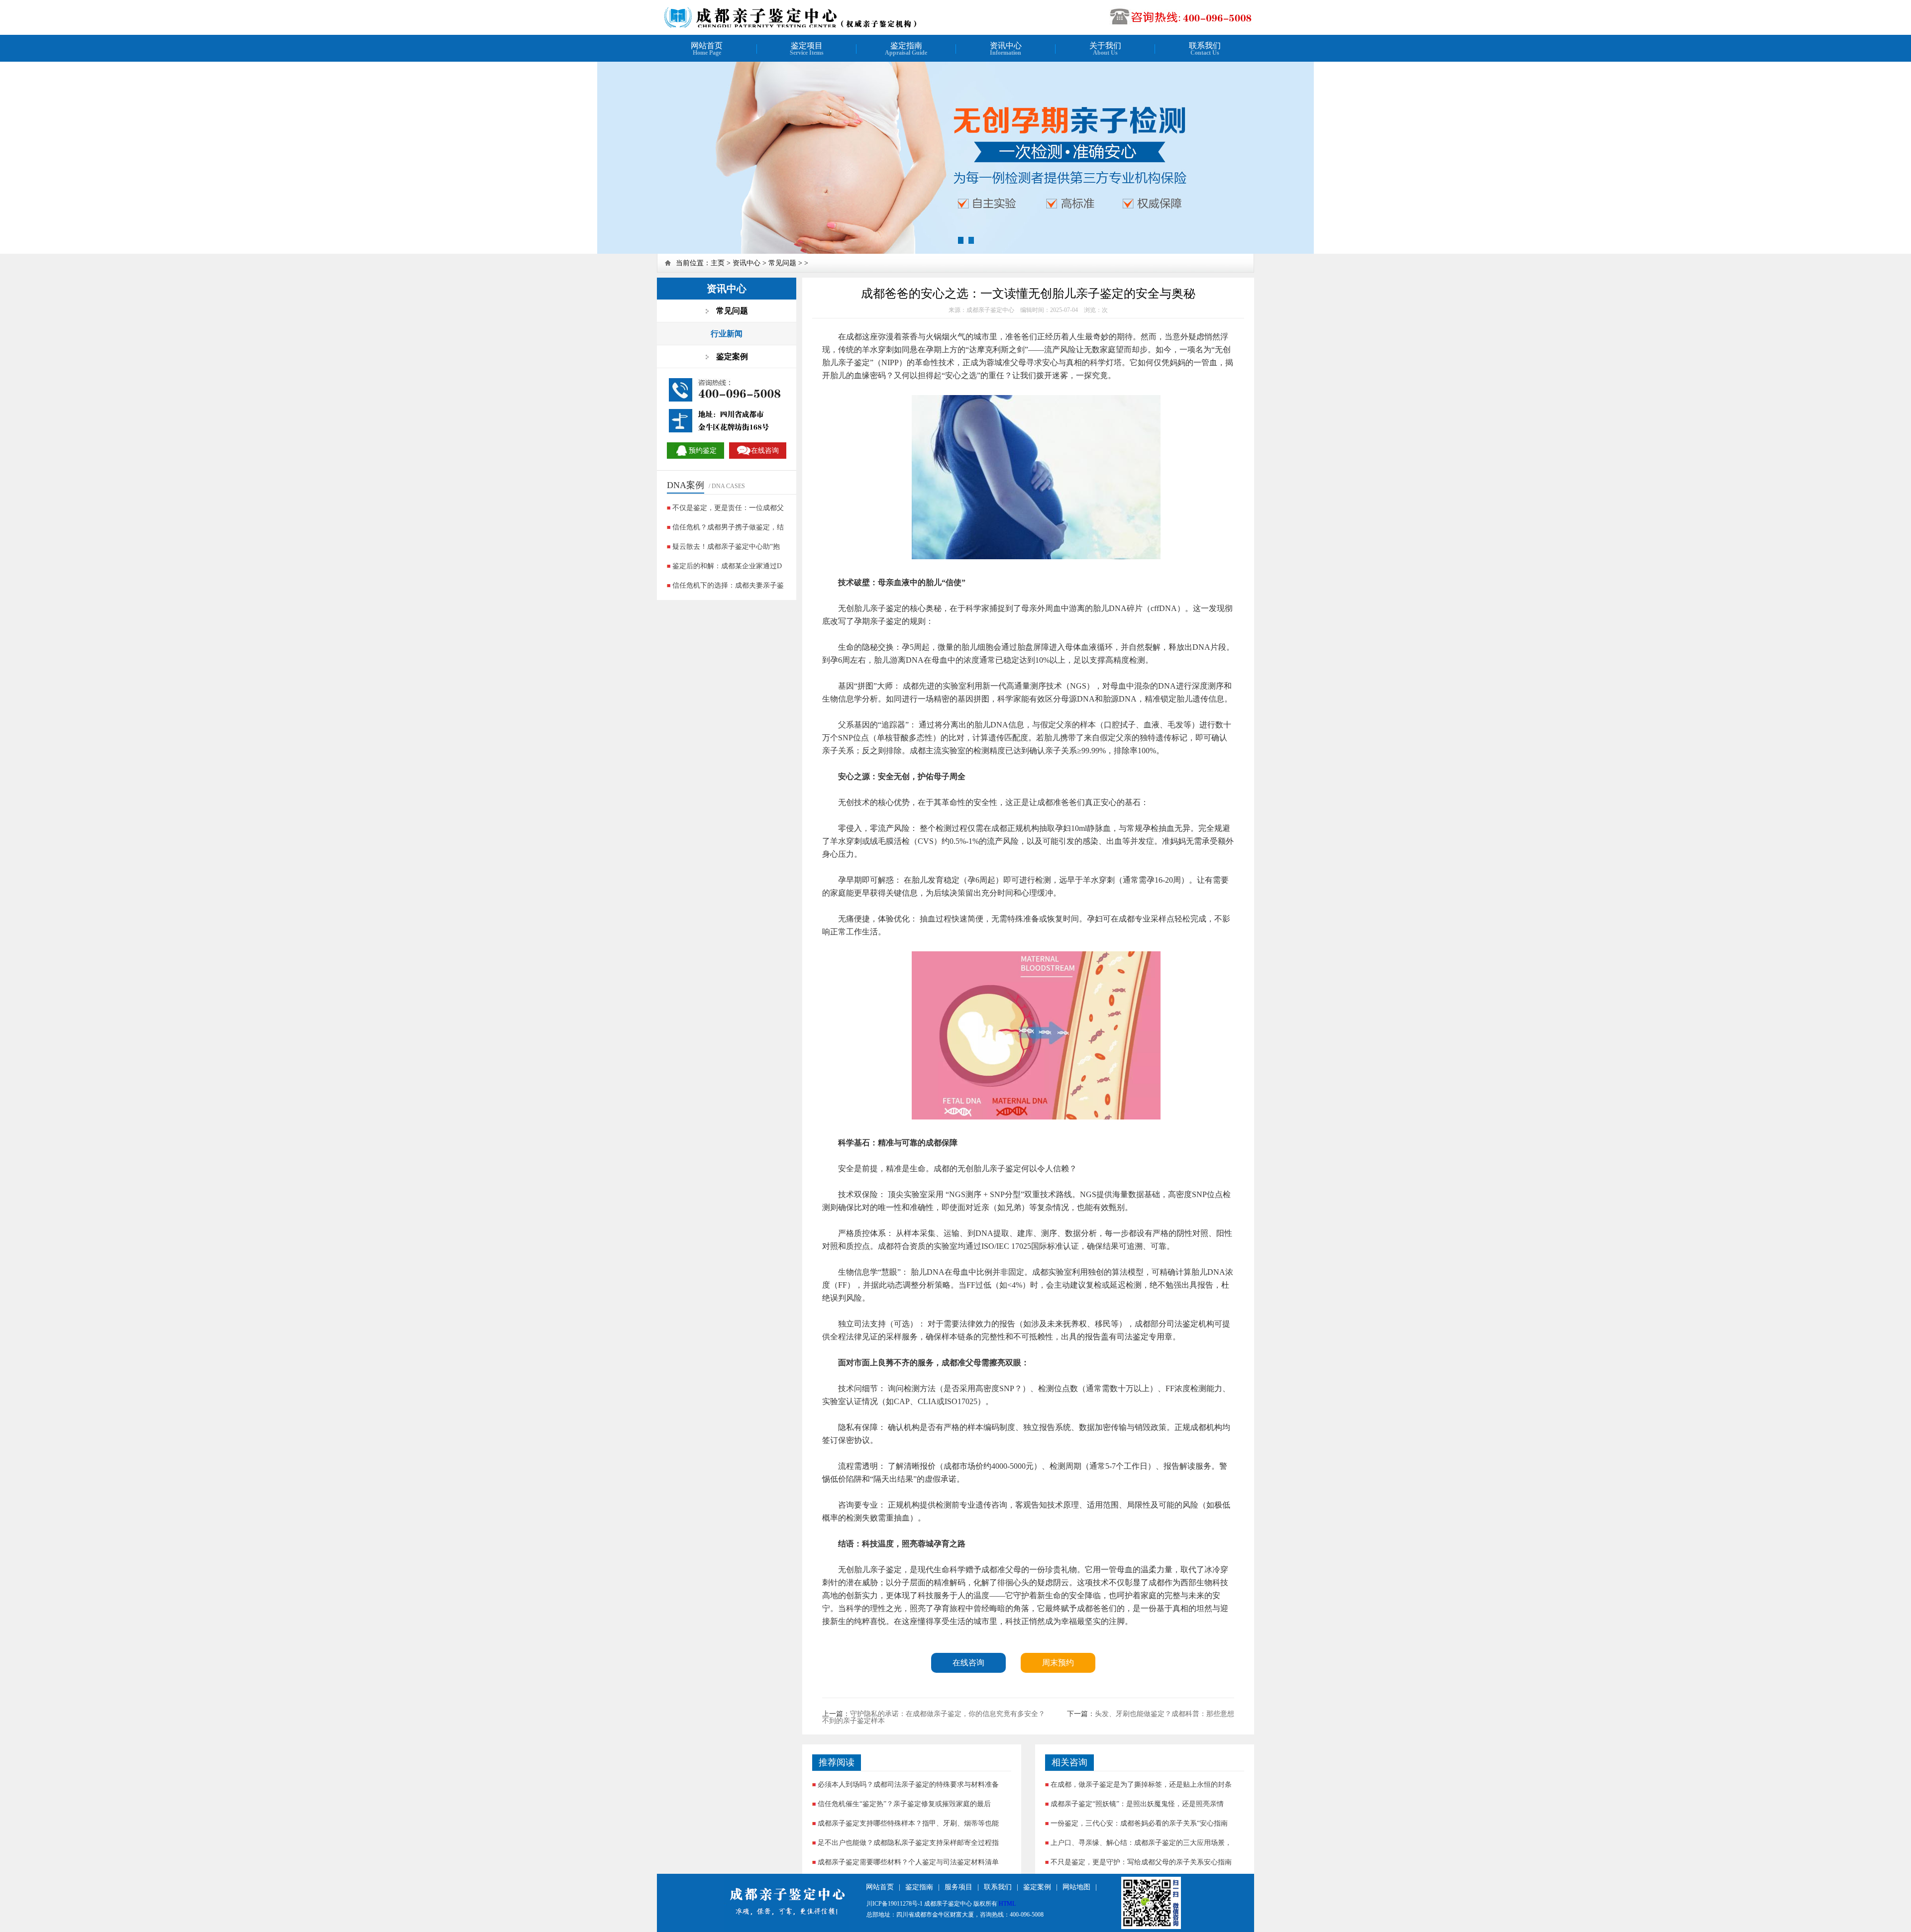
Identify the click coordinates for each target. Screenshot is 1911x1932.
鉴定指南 (919, 1887)
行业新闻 (727, 334)
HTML (1007, 1904)
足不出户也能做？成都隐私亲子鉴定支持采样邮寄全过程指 (908, 1843)
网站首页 (880, 1887)
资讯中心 (746, 263)
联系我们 (998, 1887)
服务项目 (958, 1887)
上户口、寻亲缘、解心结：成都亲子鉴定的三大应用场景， (1141, 1843)
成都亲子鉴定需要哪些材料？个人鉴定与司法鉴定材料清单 (908, 1862)
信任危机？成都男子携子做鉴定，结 (728, 527)
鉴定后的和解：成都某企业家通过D (727, 566)
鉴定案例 (1037, 1887)
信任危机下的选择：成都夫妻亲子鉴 (728, 585)
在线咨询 (968, 1663)
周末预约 (1058, 1663)
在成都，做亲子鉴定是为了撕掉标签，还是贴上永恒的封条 (1141, 1784)
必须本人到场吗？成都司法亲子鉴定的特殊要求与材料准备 (908, 1784)
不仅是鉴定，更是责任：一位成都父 (728, 508)
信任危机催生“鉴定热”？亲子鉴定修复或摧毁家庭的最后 (904, 1804)
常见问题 (782, 263)
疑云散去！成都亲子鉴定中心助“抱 (726, 547)
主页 (718, 263)
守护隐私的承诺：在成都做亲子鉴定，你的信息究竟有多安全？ (948, 1714)
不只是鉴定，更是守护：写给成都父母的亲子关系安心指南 (1141, 1862)
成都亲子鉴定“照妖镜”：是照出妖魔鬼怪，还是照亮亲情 (1137, 1804)
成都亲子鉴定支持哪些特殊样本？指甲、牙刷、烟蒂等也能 (908, 1823)
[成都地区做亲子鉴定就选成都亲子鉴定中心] (790, 26)
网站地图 (1076, 1887)
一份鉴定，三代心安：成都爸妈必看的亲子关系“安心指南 (1139, 1823)
